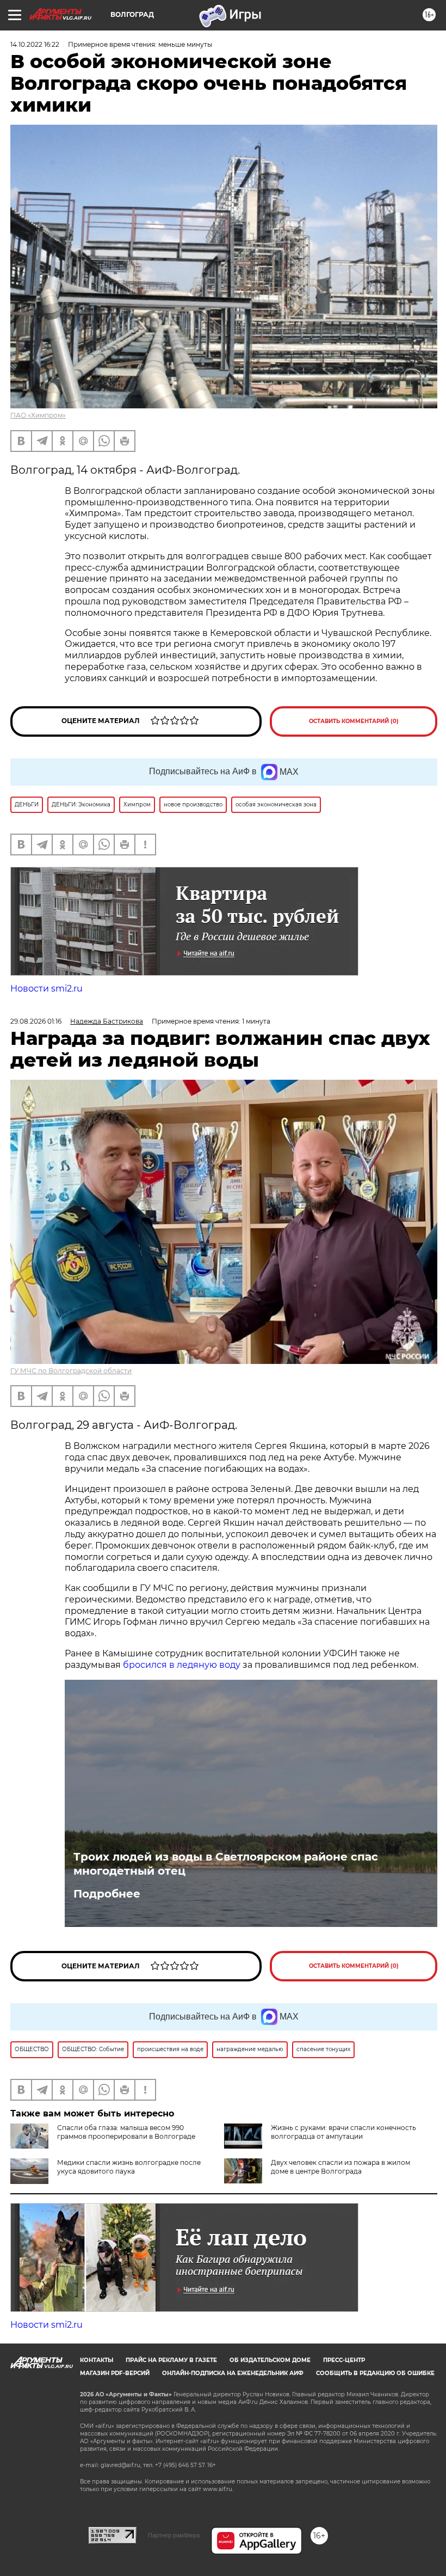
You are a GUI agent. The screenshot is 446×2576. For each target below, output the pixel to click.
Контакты (97, 2360)
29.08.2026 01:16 (36, 1021)
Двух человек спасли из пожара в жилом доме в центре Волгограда (340, 2167)
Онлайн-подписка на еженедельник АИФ (233, 2373)
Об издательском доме (270, 2360)
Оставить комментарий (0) (354, 721)
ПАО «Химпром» (38, 415)
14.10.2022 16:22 (35, 44)
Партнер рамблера (174, 2535)
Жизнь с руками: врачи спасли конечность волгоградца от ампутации (343, 2132)
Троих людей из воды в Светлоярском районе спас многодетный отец (226, 1864)
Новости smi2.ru (47, 989)
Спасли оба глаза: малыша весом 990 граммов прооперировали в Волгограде (126, 2132)
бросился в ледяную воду (182, 1665)
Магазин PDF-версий (115, 2373)
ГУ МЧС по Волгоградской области (71, 1371)
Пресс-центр (344, 2360)
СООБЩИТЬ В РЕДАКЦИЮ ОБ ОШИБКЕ (375, 2373)
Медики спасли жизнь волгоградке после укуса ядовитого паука (129, 2167)
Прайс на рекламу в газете (171, 2360)
